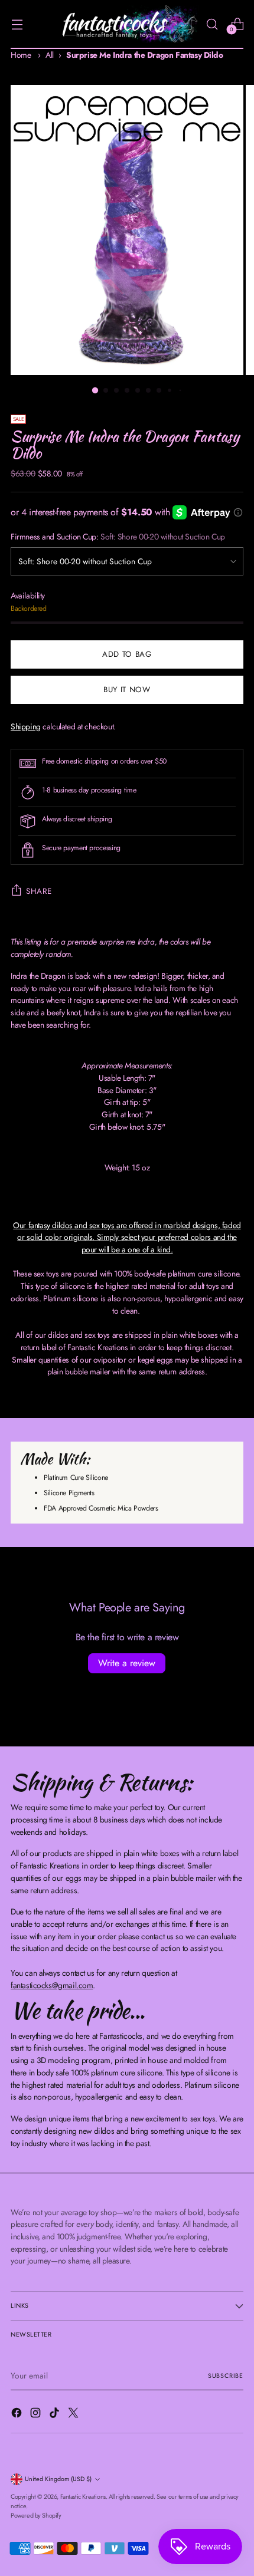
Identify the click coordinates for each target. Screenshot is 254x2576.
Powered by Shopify (36, 2516)
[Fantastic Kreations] (125, 24)
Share (39, 891)
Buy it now (127, 690)
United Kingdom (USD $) (58, 2479)
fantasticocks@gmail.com (52, 1985)
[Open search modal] (212, 24)
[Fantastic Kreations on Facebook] (18, 2414)
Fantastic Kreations (83, 2497)
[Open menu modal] (17, 24)
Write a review (127, 1663)
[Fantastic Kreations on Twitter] (74, 2414)
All (50, 55)
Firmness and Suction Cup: (118, 537)
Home (21, 55)
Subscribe (226, 2376)
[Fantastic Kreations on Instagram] (37, 2414)
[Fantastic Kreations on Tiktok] (56, 2414)
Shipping (26, 726)
